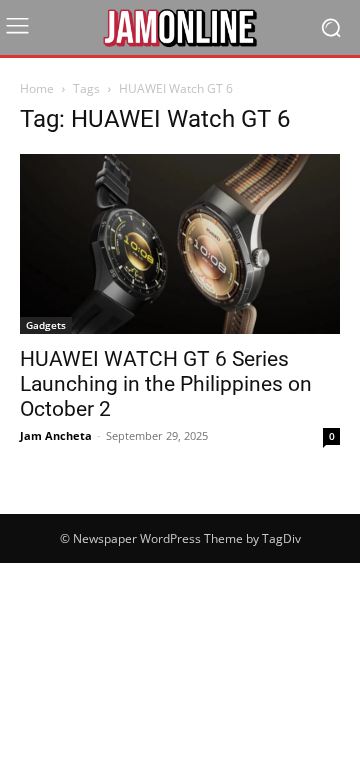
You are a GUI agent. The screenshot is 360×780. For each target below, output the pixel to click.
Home (37, 88)
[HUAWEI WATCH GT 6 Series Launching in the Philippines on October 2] (180, 244)
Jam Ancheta (56, 435)
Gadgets (46, 325)
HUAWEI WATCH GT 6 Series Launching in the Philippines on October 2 (166, 384)
